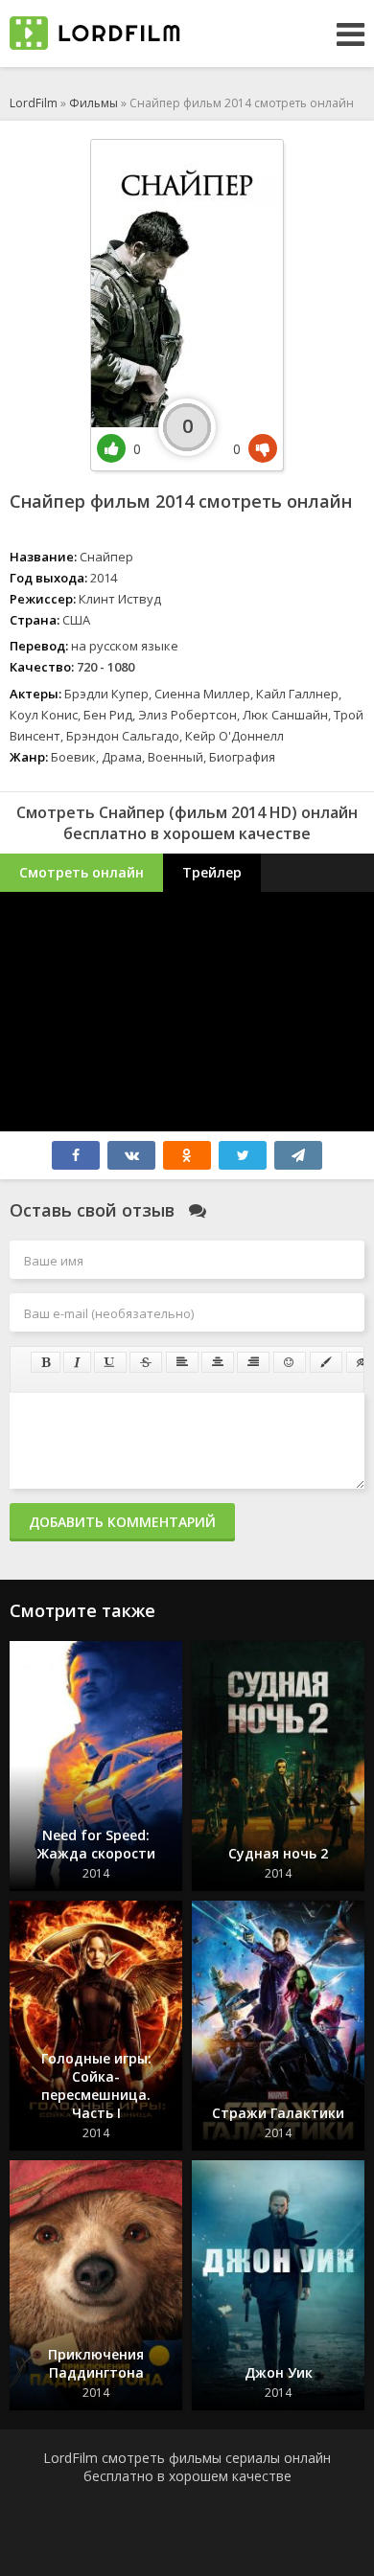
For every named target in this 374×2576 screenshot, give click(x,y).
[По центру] (218, 1362)
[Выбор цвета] (326, 1362)
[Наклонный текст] (77, 1362)
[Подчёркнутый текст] (110, 1362)
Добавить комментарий (122, 1522)
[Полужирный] (46, 1362)
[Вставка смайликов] (290, 1362)
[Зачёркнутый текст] (146, 1362)
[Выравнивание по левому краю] (182, 1362)
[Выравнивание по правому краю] (253, 1362)
